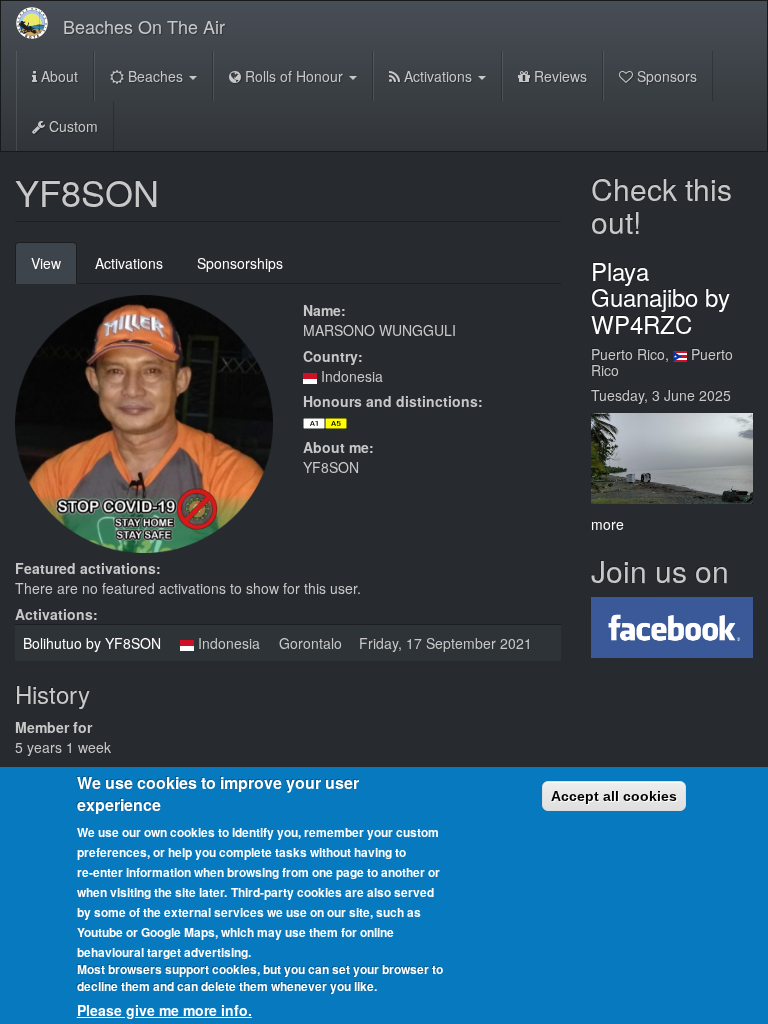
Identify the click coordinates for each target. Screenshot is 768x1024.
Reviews (558, 76)
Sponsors (665, 76)
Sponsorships (240, 263)
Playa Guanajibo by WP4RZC (660, 297)
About (57, 76)
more (607, 524)
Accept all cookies (614, 796)
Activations (438, 76)
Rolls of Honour (294, 76)
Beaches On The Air (144, 26)
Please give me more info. (164, 1010)
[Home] (39, 23)
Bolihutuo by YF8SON (92, 643)
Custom (71, 126)
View (54, 268)
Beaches (155, 76)
